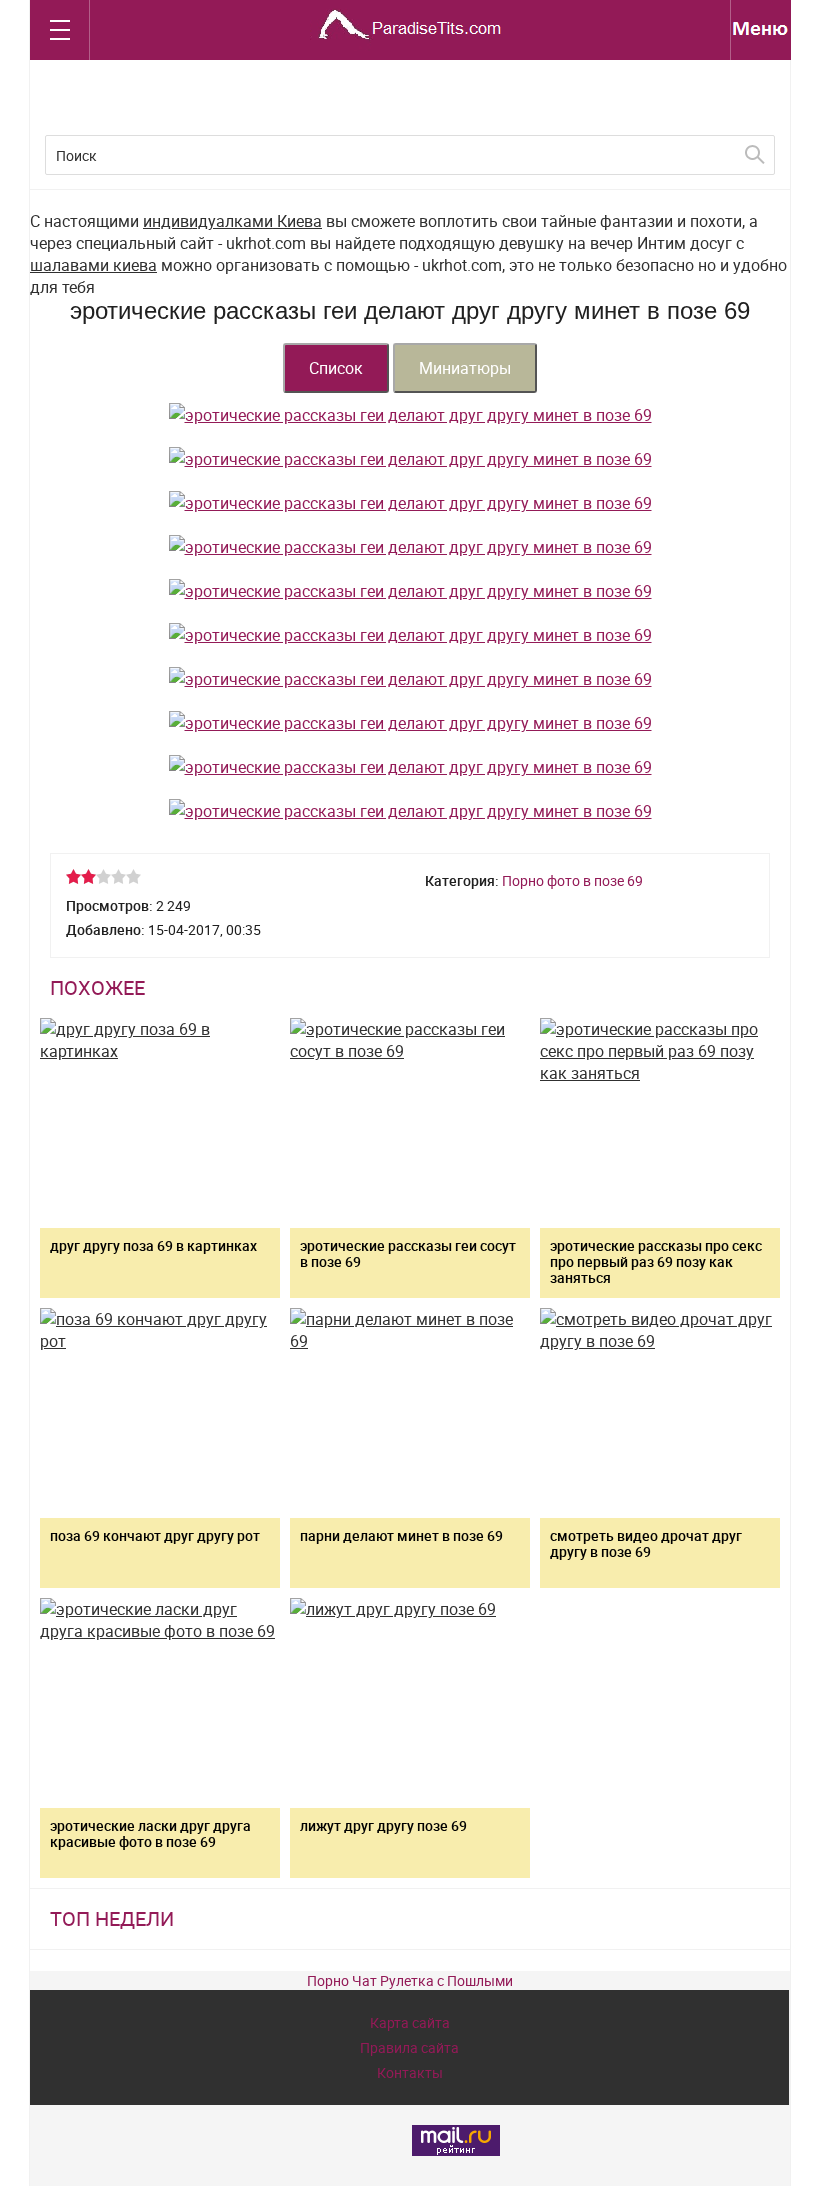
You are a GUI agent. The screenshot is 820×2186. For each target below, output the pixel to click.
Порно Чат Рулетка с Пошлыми (410, 1980)
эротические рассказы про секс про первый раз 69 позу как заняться (656, 1261)
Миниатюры (465, 368)
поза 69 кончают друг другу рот (155, 1535)
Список (336, 368)
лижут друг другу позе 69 (383, 1825)
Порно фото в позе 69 (572, 880)
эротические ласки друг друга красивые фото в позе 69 (150, 1833)
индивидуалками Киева (232, 221)
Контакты (410, 2072)
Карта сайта (410, 2022)
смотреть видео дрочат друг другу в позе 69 (646, 1543)
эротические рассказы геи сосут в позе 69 (408, 1253)
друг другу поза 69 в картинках (153, 1245)
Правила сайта (409, 2047)
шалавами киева (93, 265)
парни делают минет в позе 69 (401, 1535)
